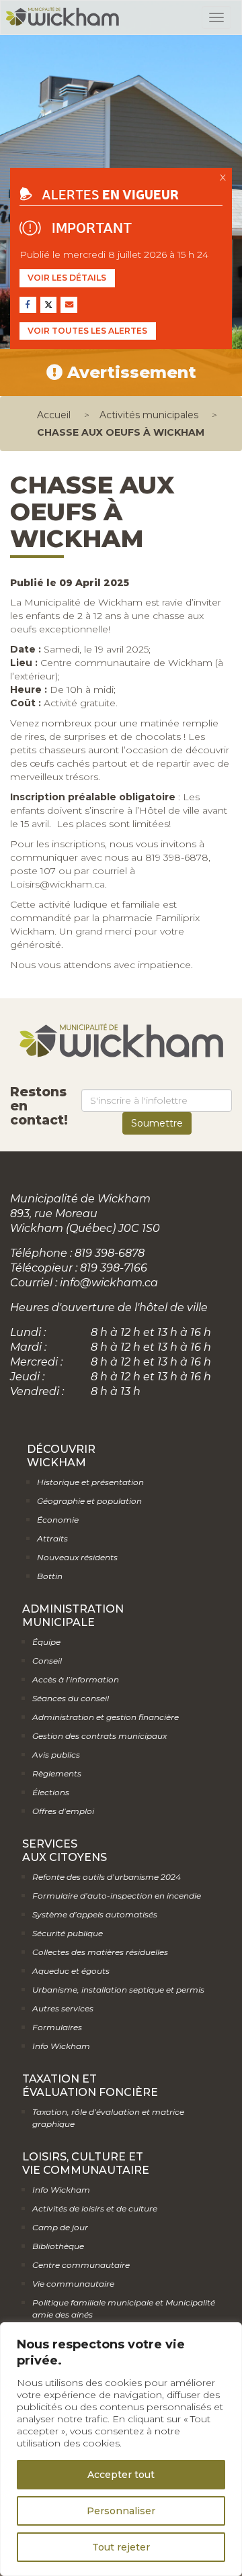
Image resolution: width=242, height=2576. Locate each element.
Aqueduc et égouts (71, 1971)
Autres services (63, 2008)
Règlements (57, 1773)
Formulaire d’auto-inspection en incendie (117, 1896)
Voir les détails (67, 278)
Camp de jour (60, 2227)
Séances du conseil (71, 1698)
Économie (58, 1520)
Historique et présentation (90, 1482)
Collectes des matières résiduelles (100, 1952)
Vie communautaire (73, 2284)
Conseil (47, 1661)
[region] (121, 2449)
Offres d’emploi (63, 1811)
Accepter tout (121, 2475)
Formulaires (57, 2027)
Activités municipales (149, 415)
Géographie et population (89, 1501)
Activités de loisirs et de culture (95, 2208)
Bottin (50, 1576)
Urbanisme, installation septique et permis (118, 1990)
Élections (51, 1792)
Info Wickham (61, 2046)
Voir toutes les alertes (87, 331)
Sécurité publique (68, 1933)
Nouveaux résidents (77, 1557)
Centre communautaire (81, 2265)
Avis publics (56, 1755)
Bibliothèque (58, 2246)
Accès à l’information (76, 1679)
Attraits (52, 1538)
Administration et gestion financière (106, 1717)
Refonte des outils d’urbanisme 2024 (107, 1877)
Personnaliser (121, 2511)
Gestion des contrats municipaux (99, 1736)
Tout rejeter (121, 2547)
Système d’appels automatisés (95, 1914)
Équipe (46, 1642)
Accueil (54, 415)
